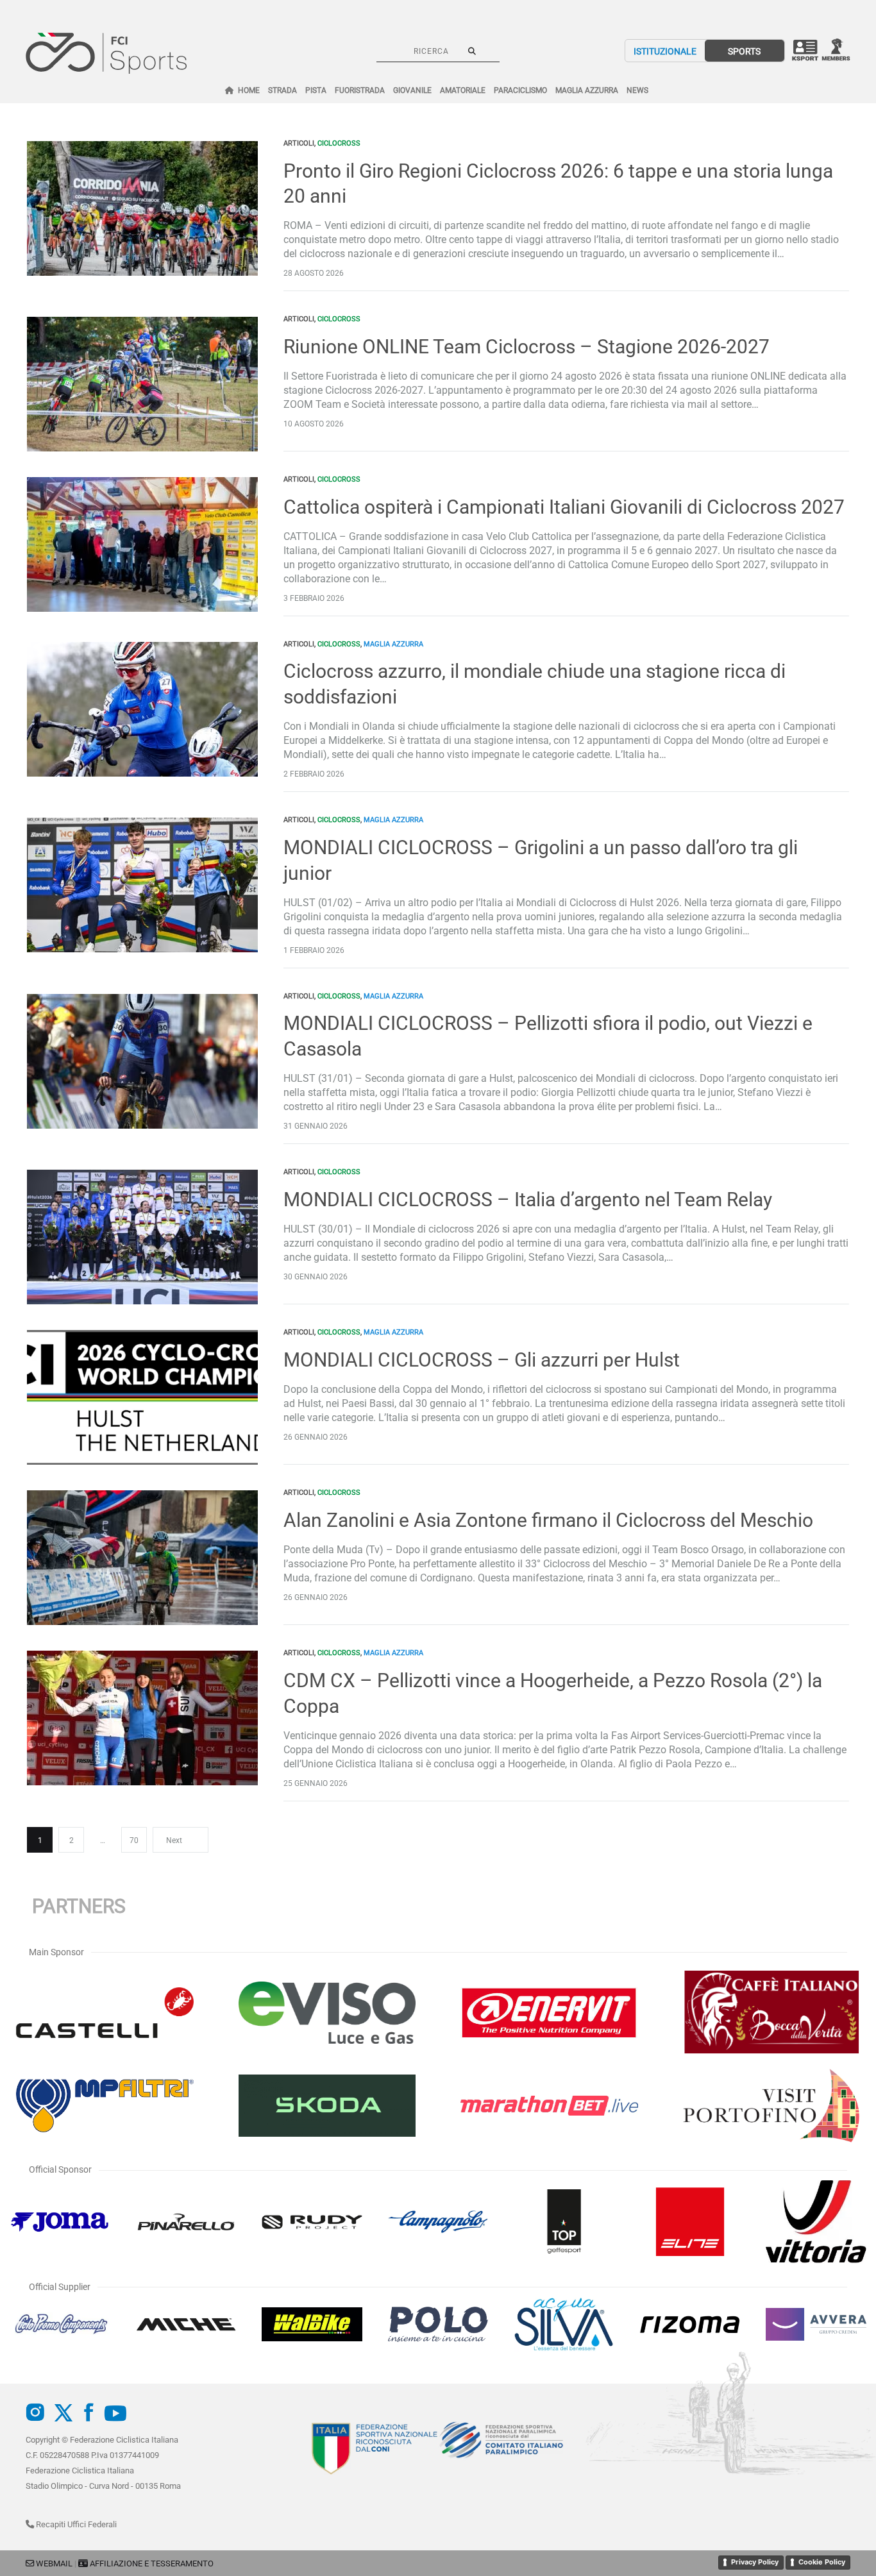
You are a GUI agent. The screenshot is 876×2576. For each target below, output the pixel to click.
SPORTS (744, 51)
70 (134, 1840)
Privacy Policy (755, 2562)
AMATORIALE (463, 90)
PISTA (316, 90)
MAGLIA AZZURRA (587, 90)
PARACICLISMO (520, 90)
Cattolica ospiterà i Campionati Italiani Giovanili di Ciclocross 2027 (564, 507)
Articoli (299, 143)
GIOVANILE (412, 90)
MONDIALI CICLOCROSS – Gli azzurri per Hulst (482, 1360)
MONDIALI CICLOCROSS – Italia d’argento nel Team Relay (528, 1200)
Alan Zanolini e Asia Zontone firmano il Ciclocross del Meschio (548, 1520)
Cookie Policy (822, 2562)
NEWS (637, 90)
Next (174, 1840)
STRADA (282, 90)
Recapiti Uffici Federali (75, 2524)
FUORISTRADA (360, 90)
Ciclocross (339, 143)
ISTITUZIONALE (665, 51)
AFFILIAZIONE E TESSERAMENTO (152, 2563)
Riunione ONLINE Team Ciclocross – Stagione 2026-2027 (526, 347)
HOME (249, 90)
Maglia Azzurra (393, 644)
